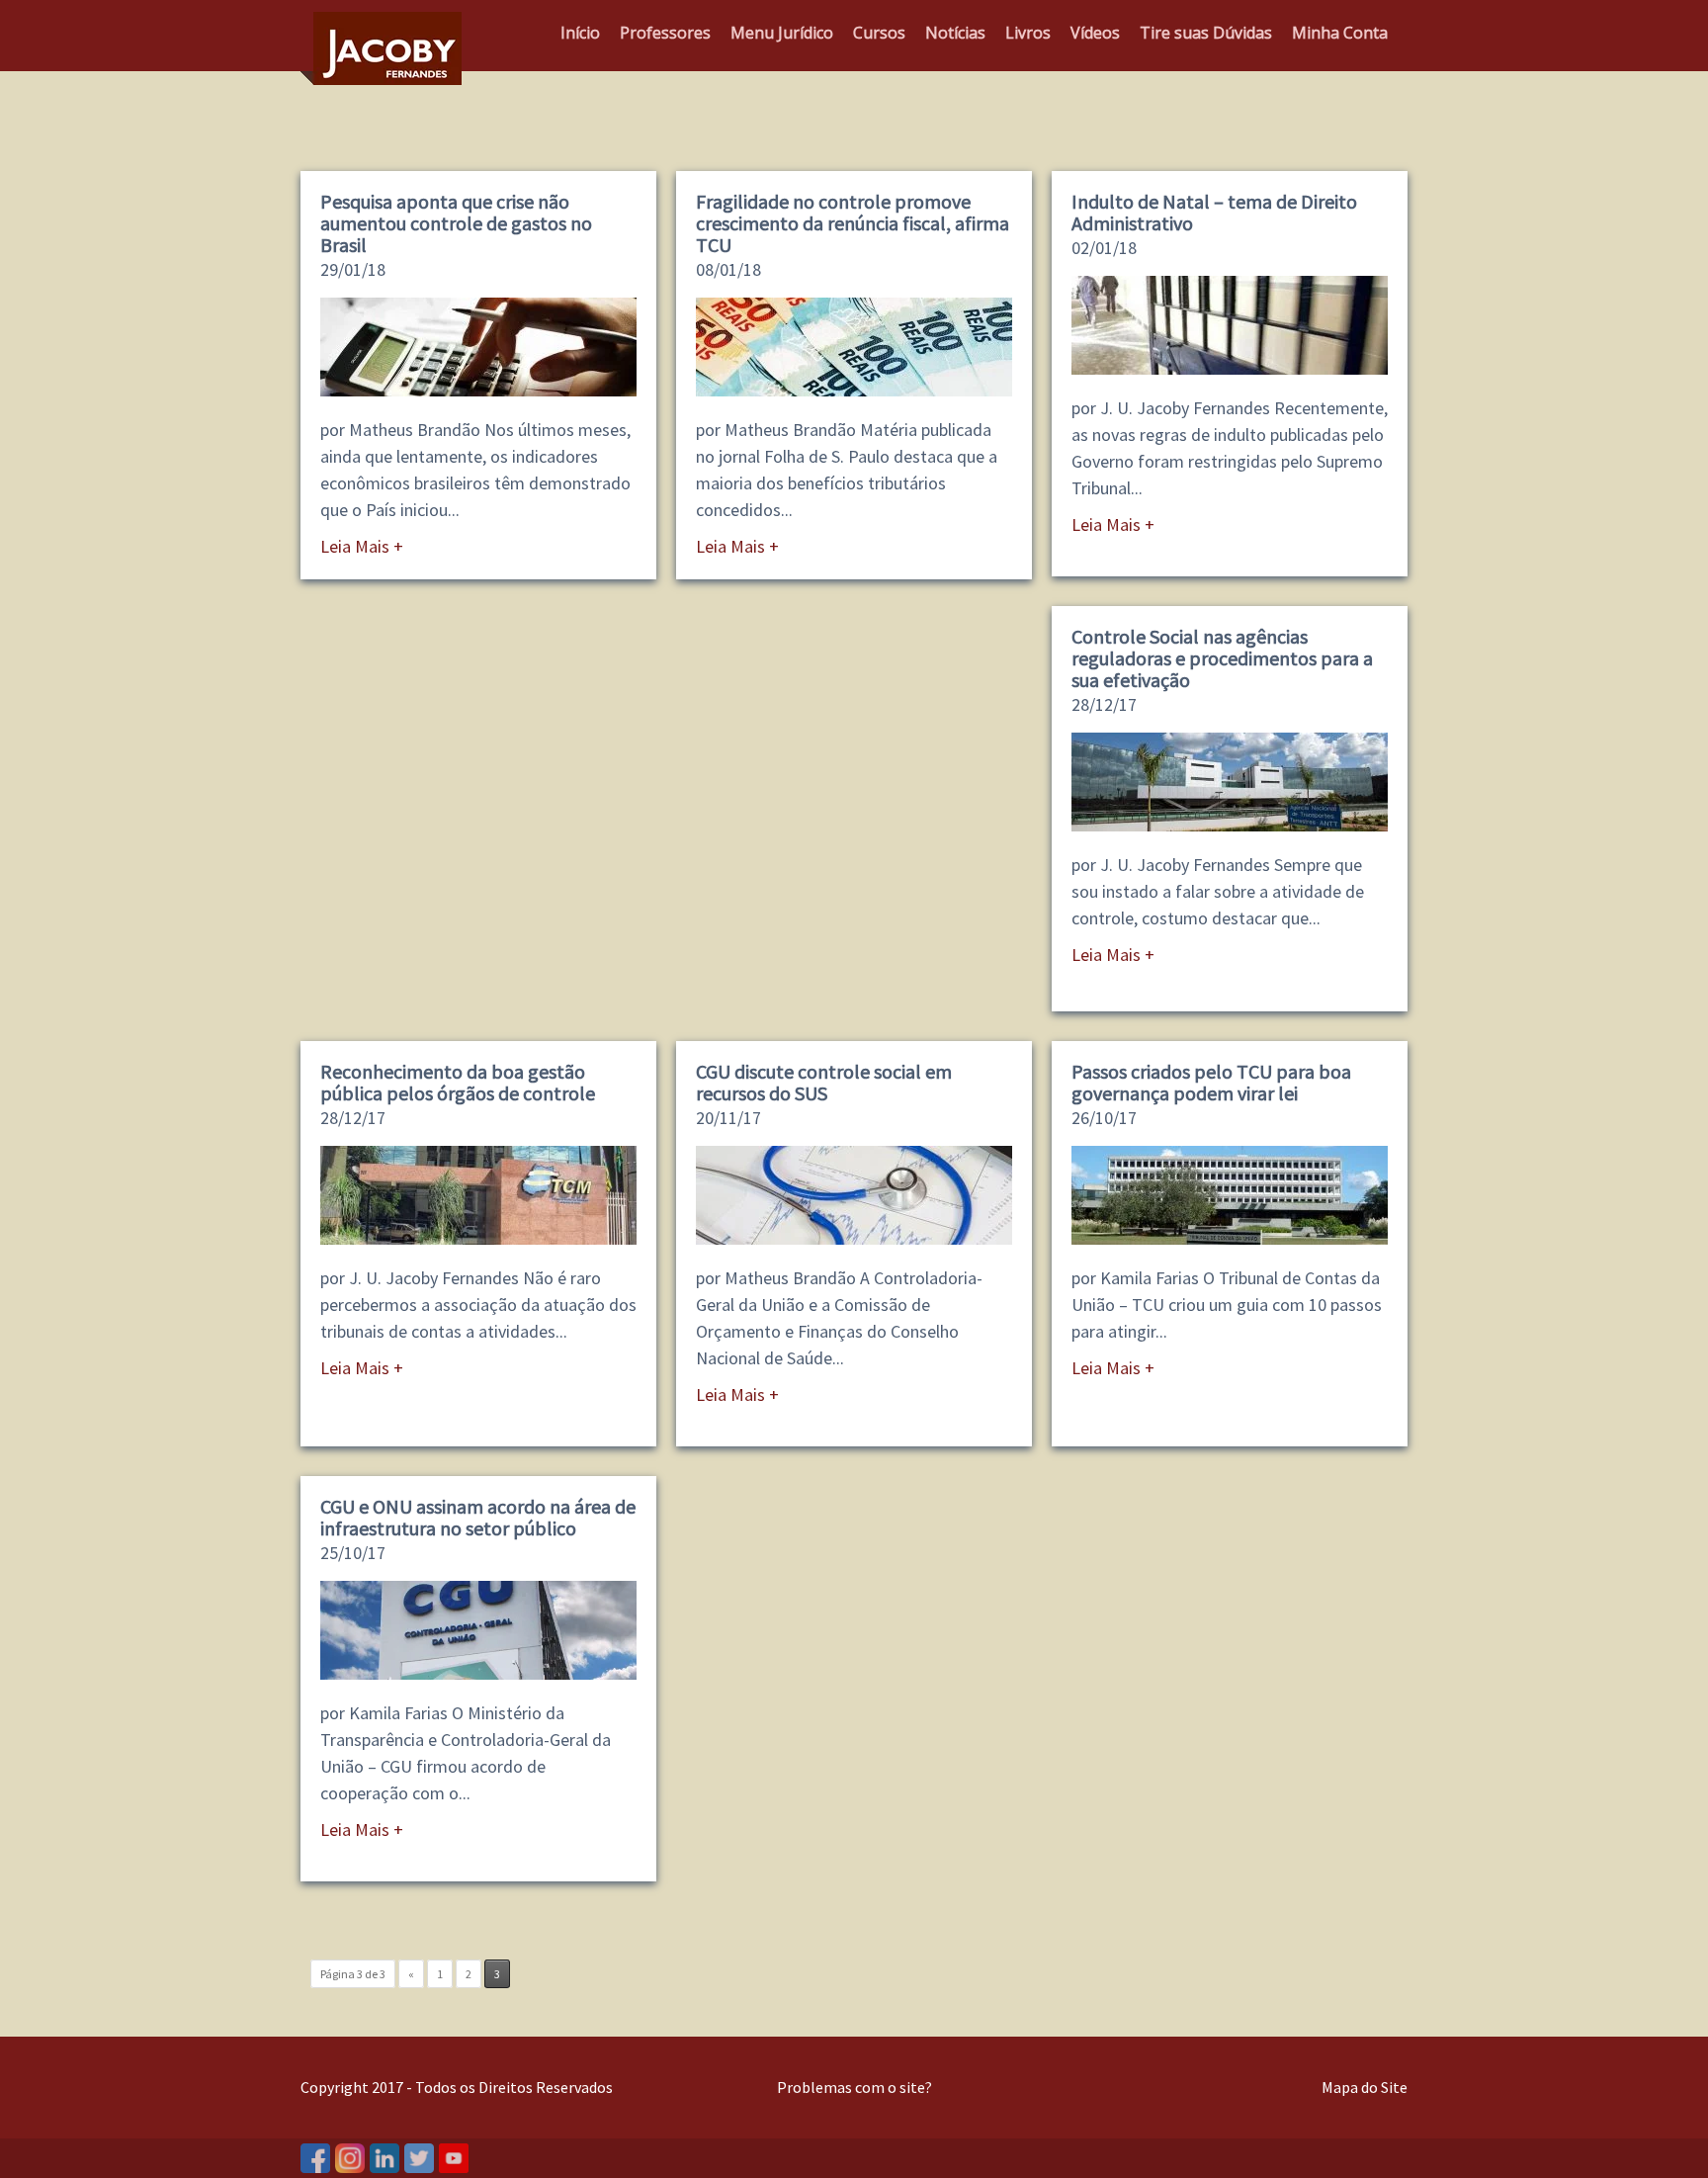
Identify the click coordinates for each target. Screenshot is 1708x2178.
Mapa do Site (1365, 2087)
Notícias (955, 33)
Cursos (879, 33)
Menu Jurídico (782, 33)
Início (580, 33)
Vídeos (1095, 33)
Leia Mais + (362, 546)
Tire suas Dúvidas (1206, 33)
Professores (665, 33)
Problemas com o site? (854, 2087)
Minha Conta (1340, 33)
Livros (1028, 33)
